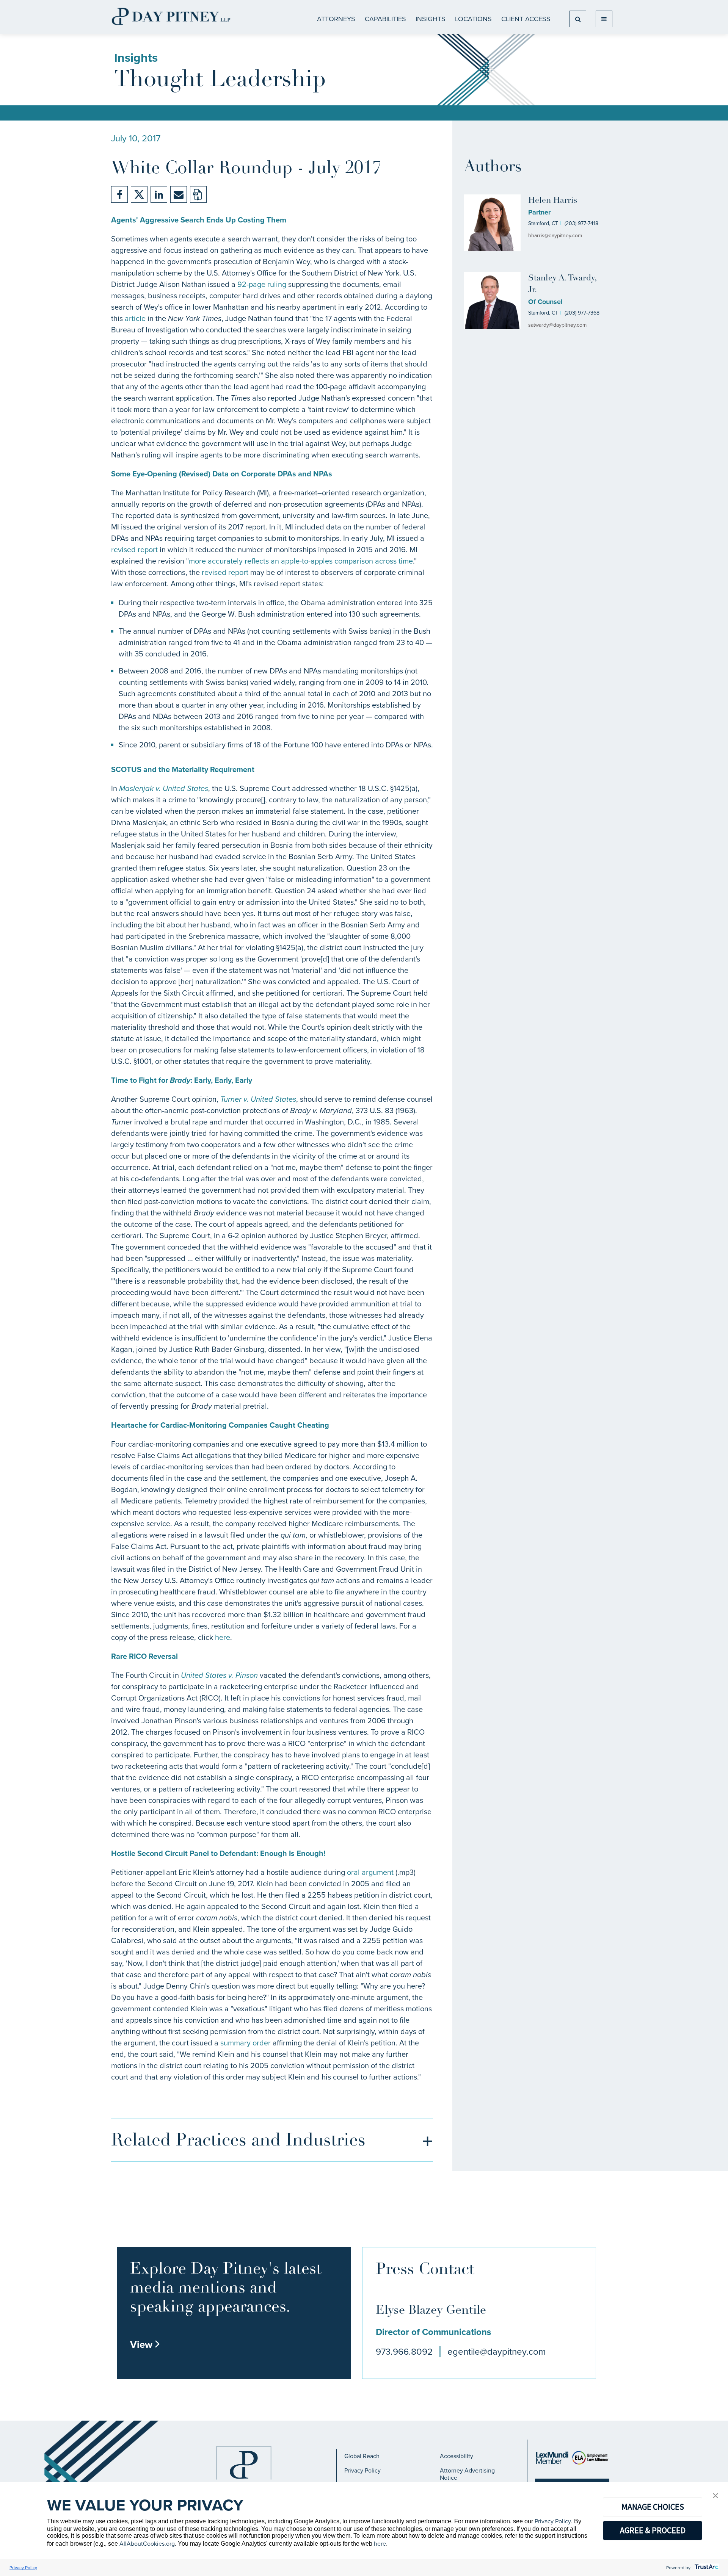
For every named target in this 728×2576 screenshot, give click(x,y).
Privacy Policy (362, 2470)
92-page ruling (262, 284)
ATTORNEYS (336, 19)
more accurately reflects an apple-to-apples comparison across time (301, 561)
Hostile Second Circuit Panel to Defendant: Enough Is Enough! (218, 1853)
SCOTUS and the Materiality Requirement (183, 769)
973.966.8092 (404, 2352)
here (223, 1637)
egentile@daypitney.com (497, 2352)
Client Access (526, 19)
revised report (134, 550)
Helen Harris (553, 201)
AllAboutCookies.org (147, 2544)
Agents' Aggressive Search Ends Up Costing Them (199, 220)
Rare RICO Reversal (144, 1656)
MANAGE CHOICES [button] (653, 2507)
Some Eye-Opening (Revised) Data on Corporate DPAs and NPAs (222, 474)
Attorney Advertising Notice (467, 2474)
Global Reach (362, 2456)
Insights (431, 19)
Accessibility (457, 2456)
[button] (715, 2496)
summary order (246, 2043)
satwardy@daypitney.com (557, 325)
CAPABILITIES (385, 19)
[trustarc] (706, 2568)
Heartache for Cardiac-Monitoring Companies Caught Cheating (220, 1425)
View (145, 2344)
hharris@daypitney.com (555, 236)
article (135, 318)
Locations (473, 19)
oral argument (370, 1872)
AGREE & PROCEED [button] (653, 2530)
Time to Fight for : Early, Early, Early (182, 1080)
